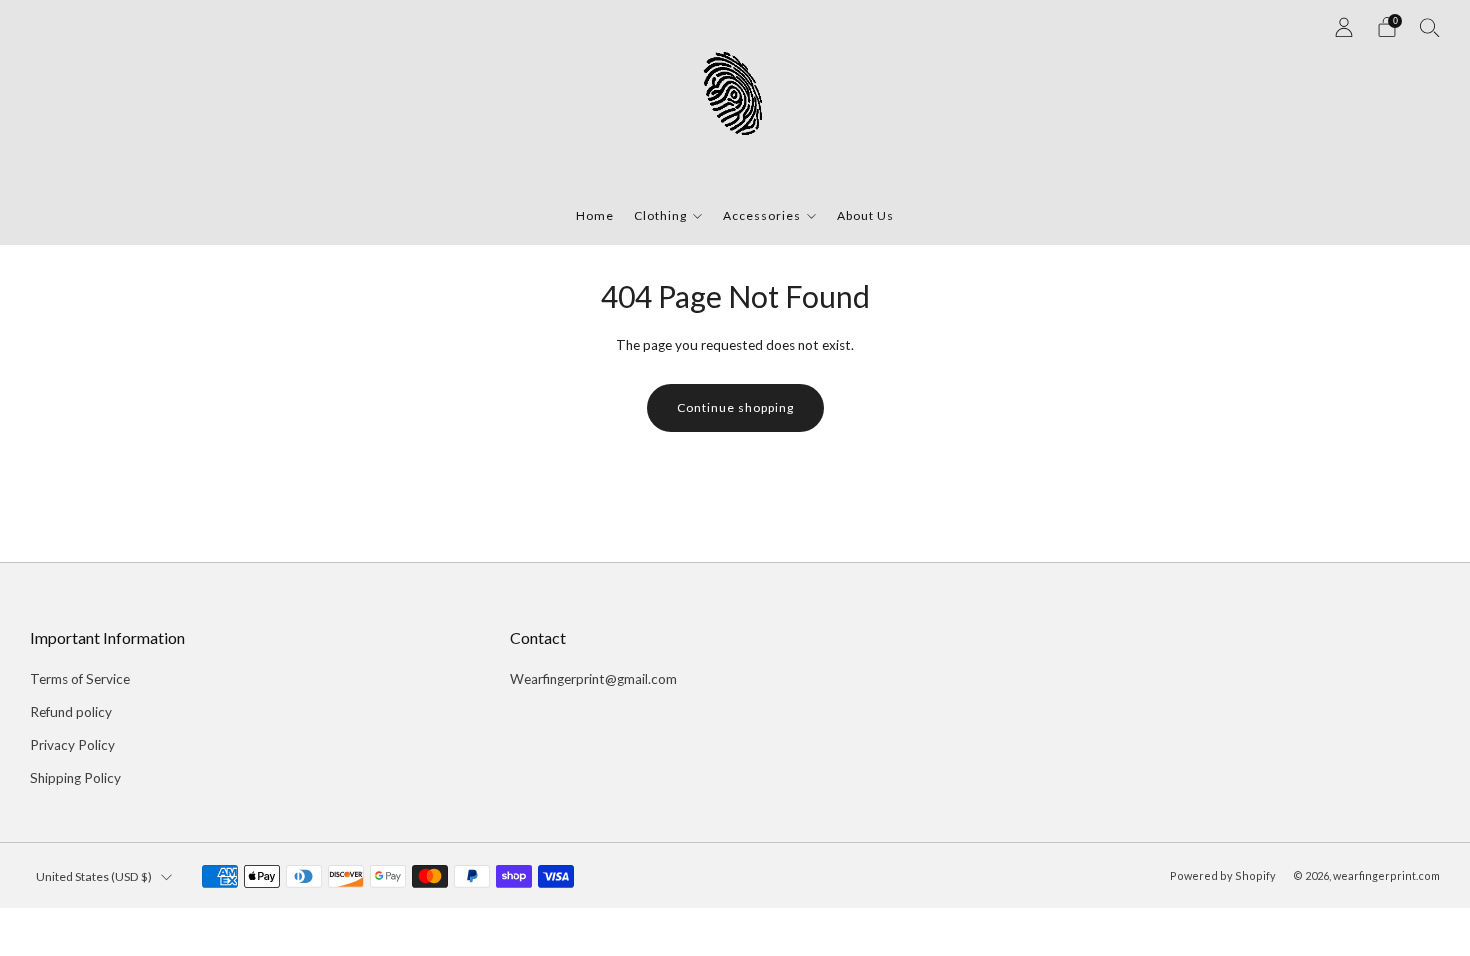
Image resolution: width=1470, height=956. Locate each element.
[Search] (1430, 27)
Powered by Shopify (1223, 875)
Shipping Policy (75, 778)
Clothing (660, 215)
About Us (865, 215)
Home (595, 215)
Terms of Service (80, 679)
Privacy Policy (72, 745)
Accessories (762, 215)
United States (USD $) (94, 876)
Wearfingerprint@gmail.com (593, 679)
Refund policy (71, 712)
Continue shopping (735, 407)
